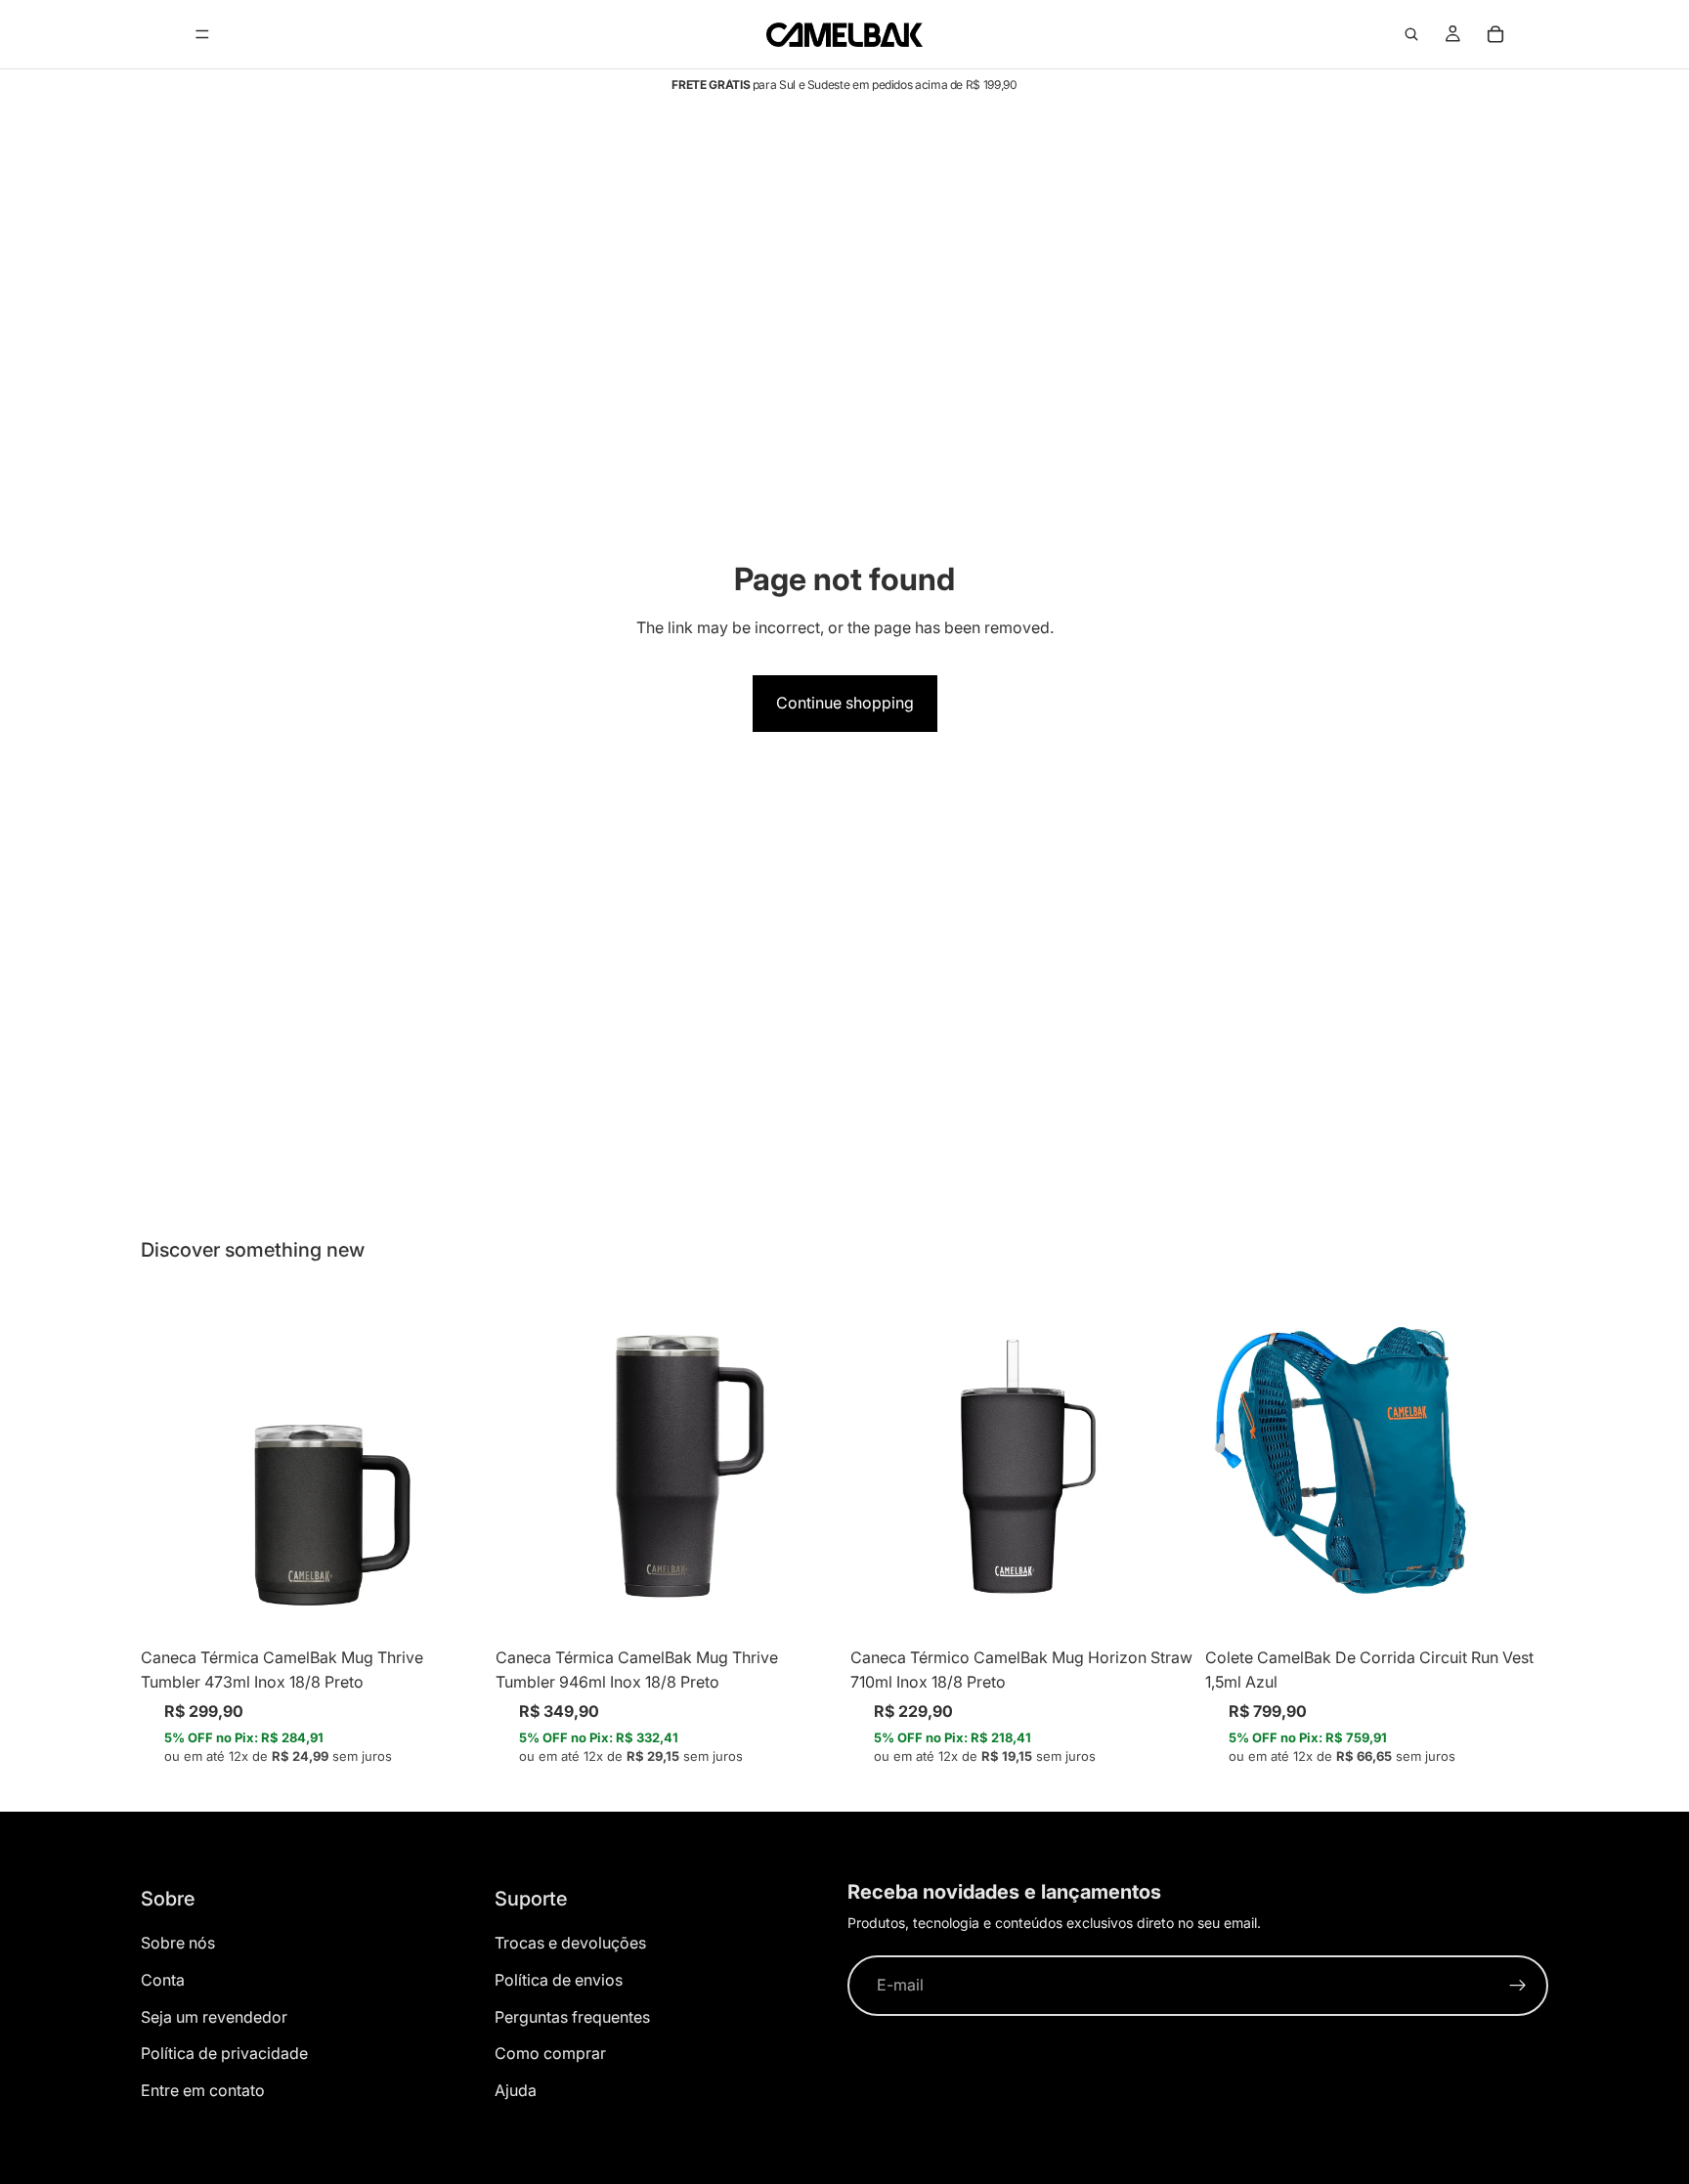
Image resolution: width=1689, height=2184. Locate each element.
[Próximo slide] (455, 1466)
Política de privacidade (224, 2053)
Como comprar (550, 2053)
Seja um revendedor (214, 2017)
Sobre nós (178, 1943)
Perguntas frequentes (572, 2017)
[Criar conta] (1518, 1986)
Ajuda (516, 2090)
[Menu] (202, 34)
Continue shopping (845, 703)
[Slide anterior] (170, 1466)
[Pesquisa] (1411, 34)
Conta (163, 1980)
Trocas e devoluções (570, 1943)
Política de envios (559, 1980)
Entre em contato (203, 2090)
